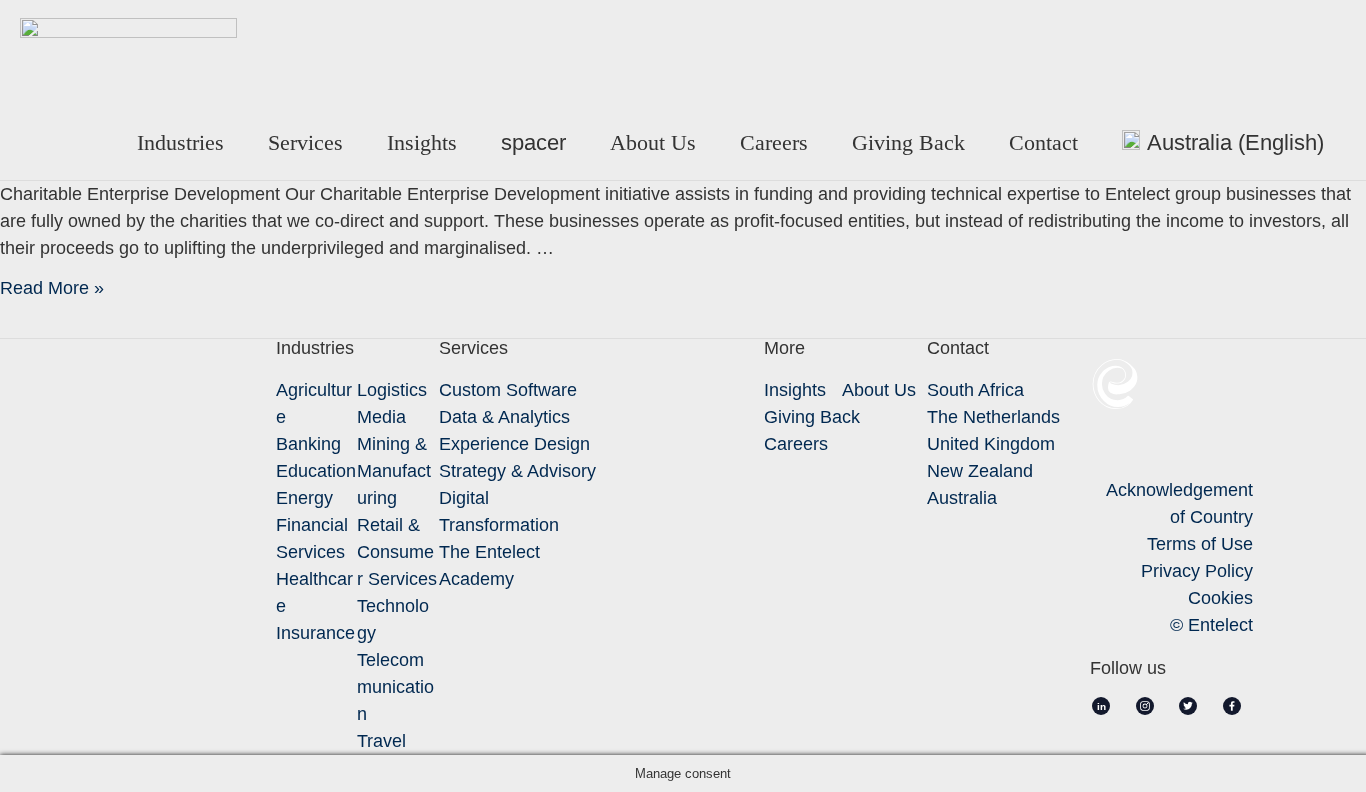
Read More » (52, 288)
